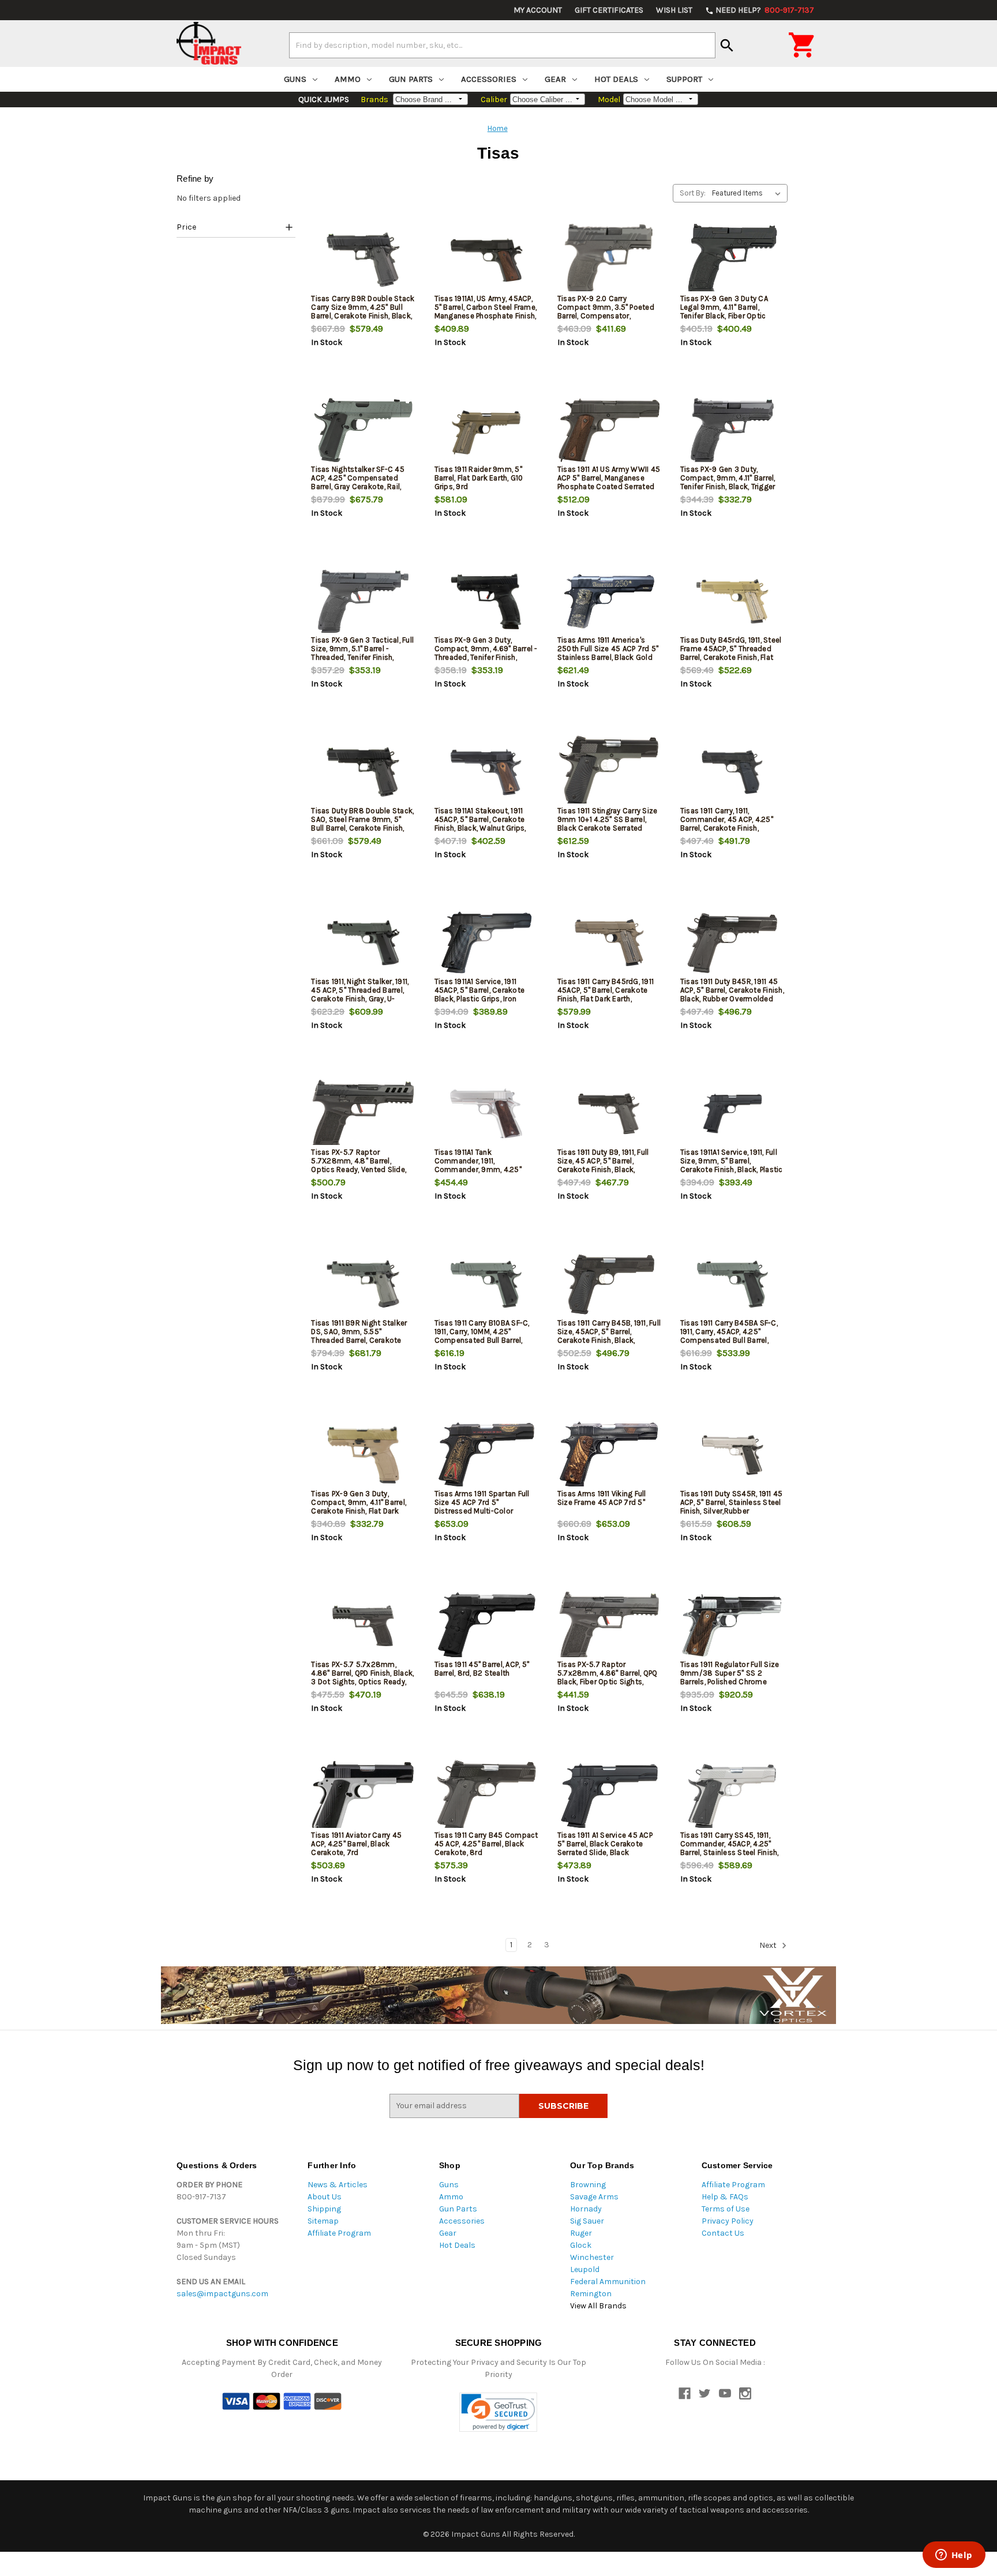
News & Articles (338, 2185)
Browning (588, 2185)
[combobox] (502, 45)
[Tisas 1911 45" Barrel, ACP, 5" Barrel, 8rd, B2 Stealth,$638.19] (486, 1626)
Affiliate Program (339, 2233)
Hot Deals (616, 79)
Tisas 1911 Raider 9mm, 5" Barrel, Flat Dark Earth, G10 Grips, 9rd (479, 478)
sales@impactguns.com (222, 2294)
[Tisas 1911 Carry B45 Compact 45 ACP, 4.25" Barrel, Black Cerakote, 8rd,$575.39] (486, 1796)
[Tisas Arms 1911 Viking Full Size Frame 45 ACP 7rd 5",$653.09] (609, 1455)
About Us (325, 2197)
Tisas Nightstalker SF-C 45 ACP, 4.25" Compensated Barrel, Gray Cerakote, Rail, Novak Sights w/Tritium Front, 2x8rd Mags (362, 487)
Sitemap (323, 2221)
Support (684, 79)
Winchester (592, 2257)
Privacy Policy (728, 2221)
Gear (555, 79)
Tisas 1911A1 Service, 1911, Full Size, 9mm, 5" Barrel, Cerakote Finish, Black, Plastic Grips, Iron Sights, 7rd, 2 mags (732, 1169)
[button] (236, 229)
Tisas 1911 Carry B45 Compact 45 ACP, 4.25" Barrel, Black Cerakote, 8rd (486, 1844)
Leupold (585, 2269)
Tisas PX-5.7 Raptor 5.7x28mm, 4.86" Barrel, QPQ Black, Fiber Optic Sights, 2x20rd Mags (608, 1677)
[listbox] (749, 193)
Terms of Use (726, 2209)
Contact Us (723, 2233)
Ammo (348, 79)
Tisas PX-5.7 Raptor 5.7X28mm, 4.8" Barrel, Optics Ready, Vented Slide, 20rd (359, 1165)
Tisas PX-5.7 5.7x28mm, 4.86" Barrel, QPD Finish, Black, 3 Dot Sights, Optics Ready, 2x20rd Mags (362, 1677)
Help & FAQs (725, 2197)
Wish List (674, 10)
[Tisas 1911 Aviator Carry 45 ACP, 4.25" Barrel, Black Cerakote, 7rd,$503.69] (363, 1796)
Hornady (586, 2209)
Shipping (324, 2209)
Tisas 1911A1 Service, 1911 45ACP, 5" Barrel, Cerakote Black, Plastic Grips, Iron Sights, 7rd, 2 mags (480, 994)
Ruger (581, 2233)
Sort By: (693, 193)
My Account (538, 10)
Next (769, 1945)
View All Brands (598, 2306)
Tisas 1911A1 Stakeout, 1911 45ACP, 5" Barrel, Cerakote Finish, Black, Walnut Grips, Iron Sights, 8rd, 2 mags (480, 824)
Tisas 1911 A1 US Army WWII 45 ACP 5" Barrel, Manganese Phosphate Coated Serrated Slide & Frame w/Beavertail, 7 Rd (609, 487)
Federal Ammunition (608, 2282)
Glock (581, 2245)
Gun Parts (411, 79)
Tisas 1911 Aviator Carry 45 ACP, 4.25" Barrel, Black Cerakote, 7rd (356, 1844)
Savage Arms (594, 2197)
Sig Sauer (587, 2221)
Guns (295, 79)
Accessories (489, 79)
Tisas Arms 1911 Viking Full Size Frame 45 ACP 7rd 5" (602, 1498)
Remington (591, 2294)
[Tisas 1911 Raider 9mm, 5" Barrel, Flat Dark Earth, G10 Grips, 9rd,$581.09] (486, 431)
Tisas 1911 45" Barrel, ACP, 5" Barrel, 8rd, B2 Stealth (482, 1669)
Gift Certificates (609, 10)
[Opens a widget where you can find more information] (954, 2556)
